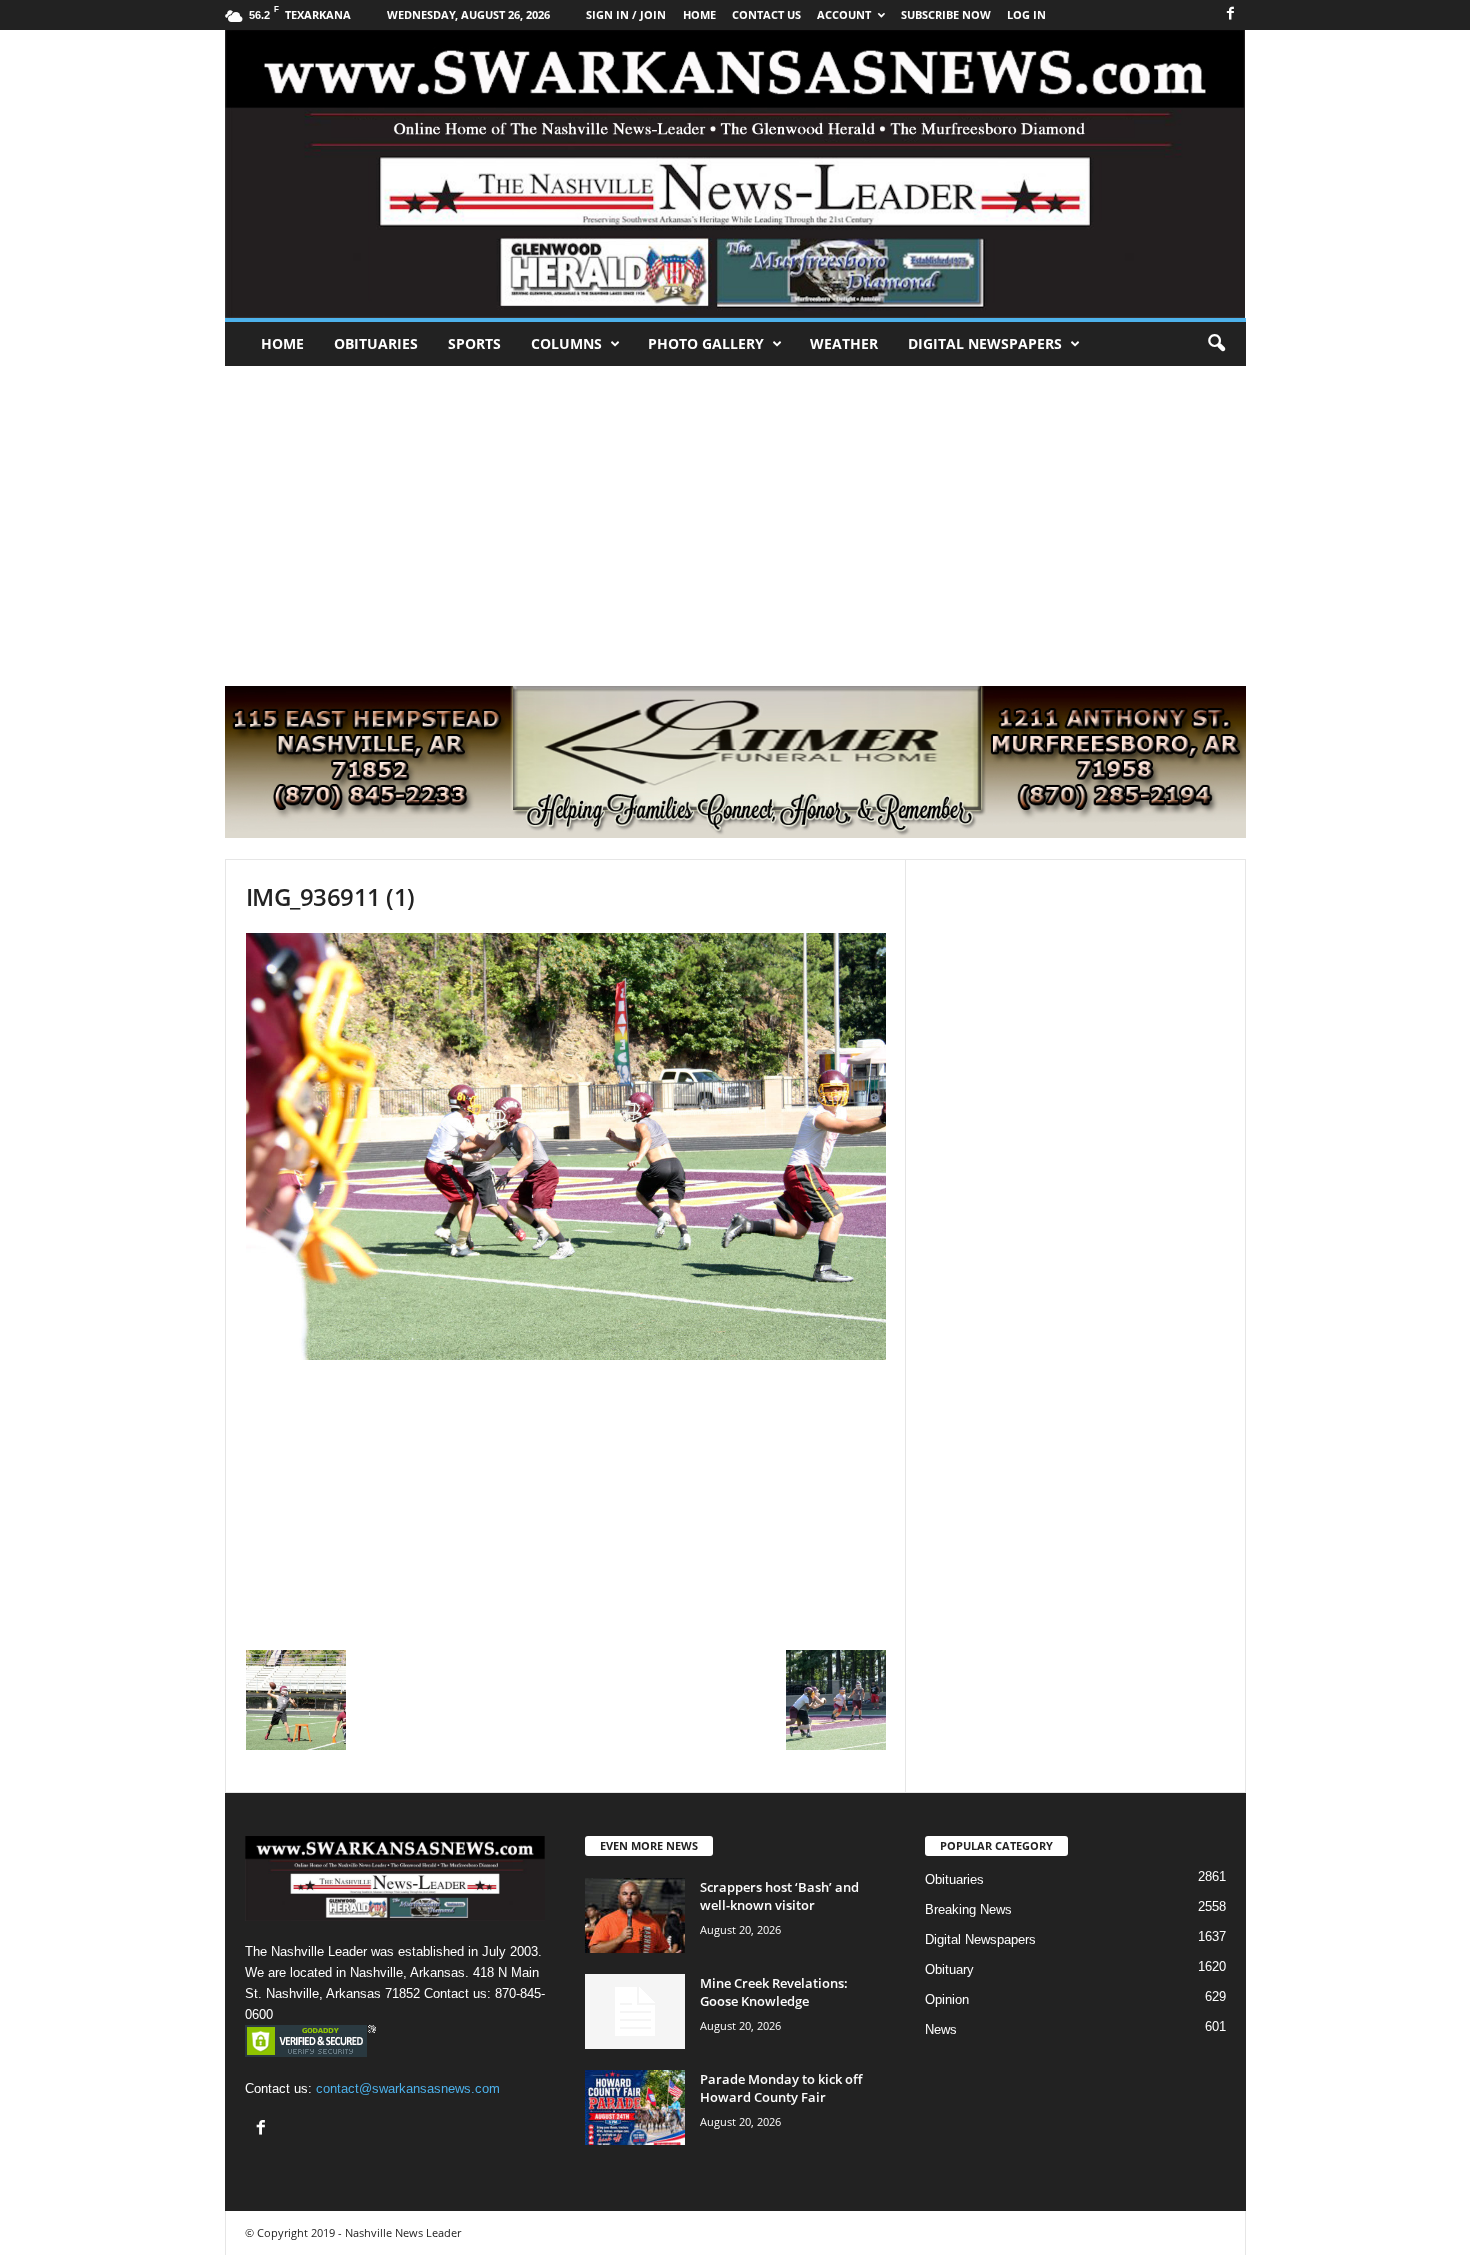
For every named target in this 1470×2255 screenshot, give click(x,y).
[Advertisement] (735, 516)
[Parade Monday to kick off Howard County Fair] (635, 2107)
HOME (699, 14)
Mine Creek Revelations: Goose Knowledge (774, 1992)
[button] (1216, 344)
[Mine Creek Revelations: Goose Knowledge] (635, 2011)
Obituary (949, 1969)
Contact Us (766, 14)
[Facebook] (1231, 14)
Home (282, 343)
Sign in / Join (626, 14)
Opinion (947, 1999)
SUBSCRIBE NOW (946, 14)
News (941, 2029)
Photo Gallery (706, 343)
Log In (1026, 14)
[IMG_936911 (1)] (566, 1146)
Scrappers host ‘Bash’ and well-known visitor (779, 1896)
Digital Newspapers (985, 343)
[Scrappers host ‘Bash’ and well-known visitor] (635, 1915)
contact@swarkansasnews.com (408, 2088)
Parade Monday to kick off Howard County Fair (781, 2088)
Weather (844, 343)
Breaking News (968, 1909)
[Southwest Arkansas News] (735, 174)
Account (844, 14)
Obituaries (376, 343)
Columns (566, 343)
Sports (474, 343)
